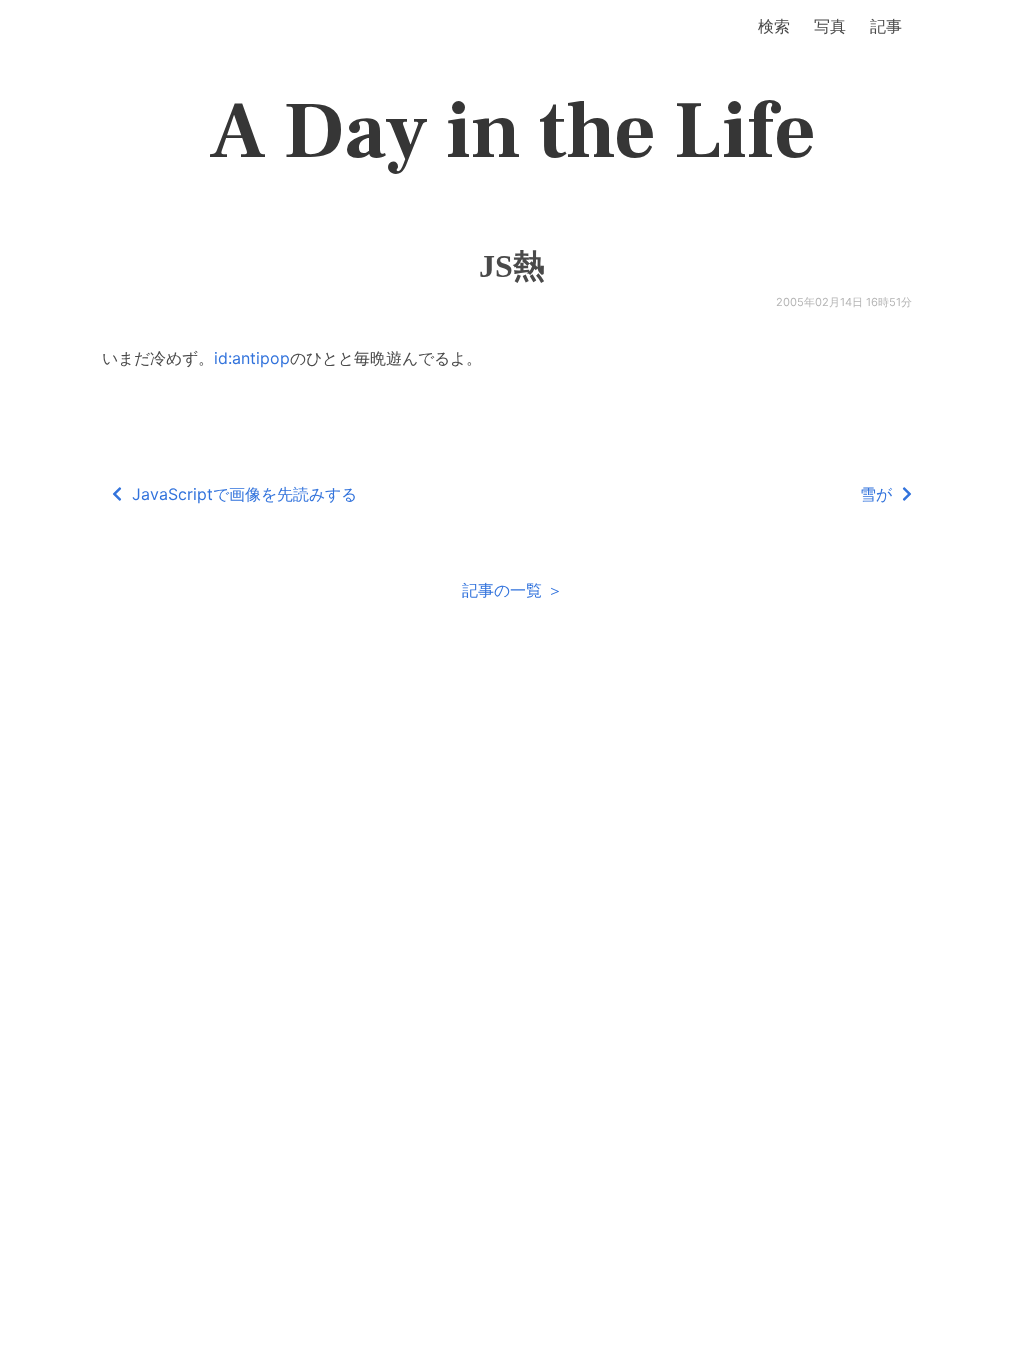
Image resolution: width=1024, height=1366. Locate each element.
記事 (886, 26)
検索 (774, 26)
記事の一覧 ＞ (512, 590)
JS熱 (512, 266)
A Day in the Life (512, 132)
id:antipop (252, 358)
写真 (830, 26)
